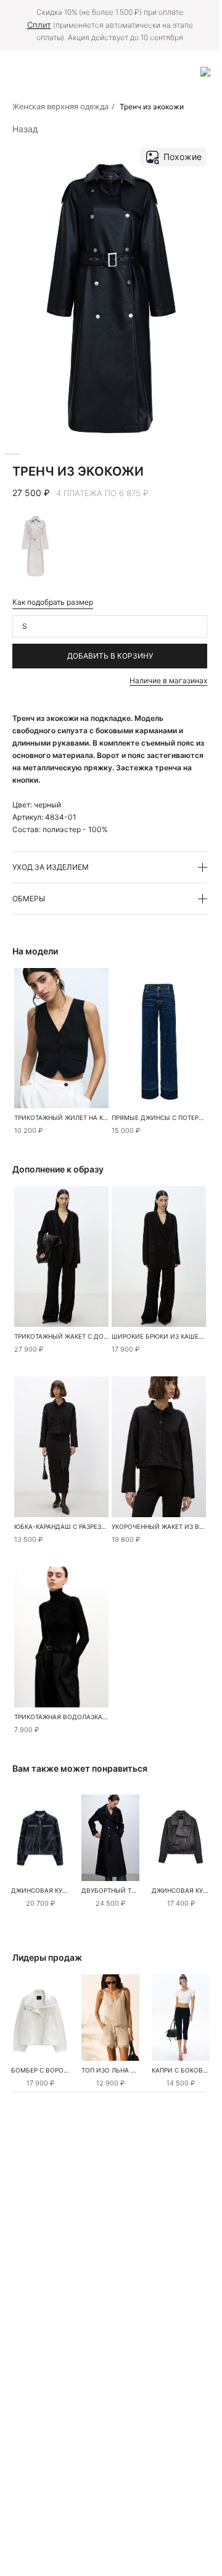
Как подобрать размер (53, 602)
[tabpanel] (40, 1838)
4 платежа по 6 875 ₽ (102, 493)
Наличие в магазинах (168, 680)
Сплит (39, 25)
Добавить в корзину (110, 656)
